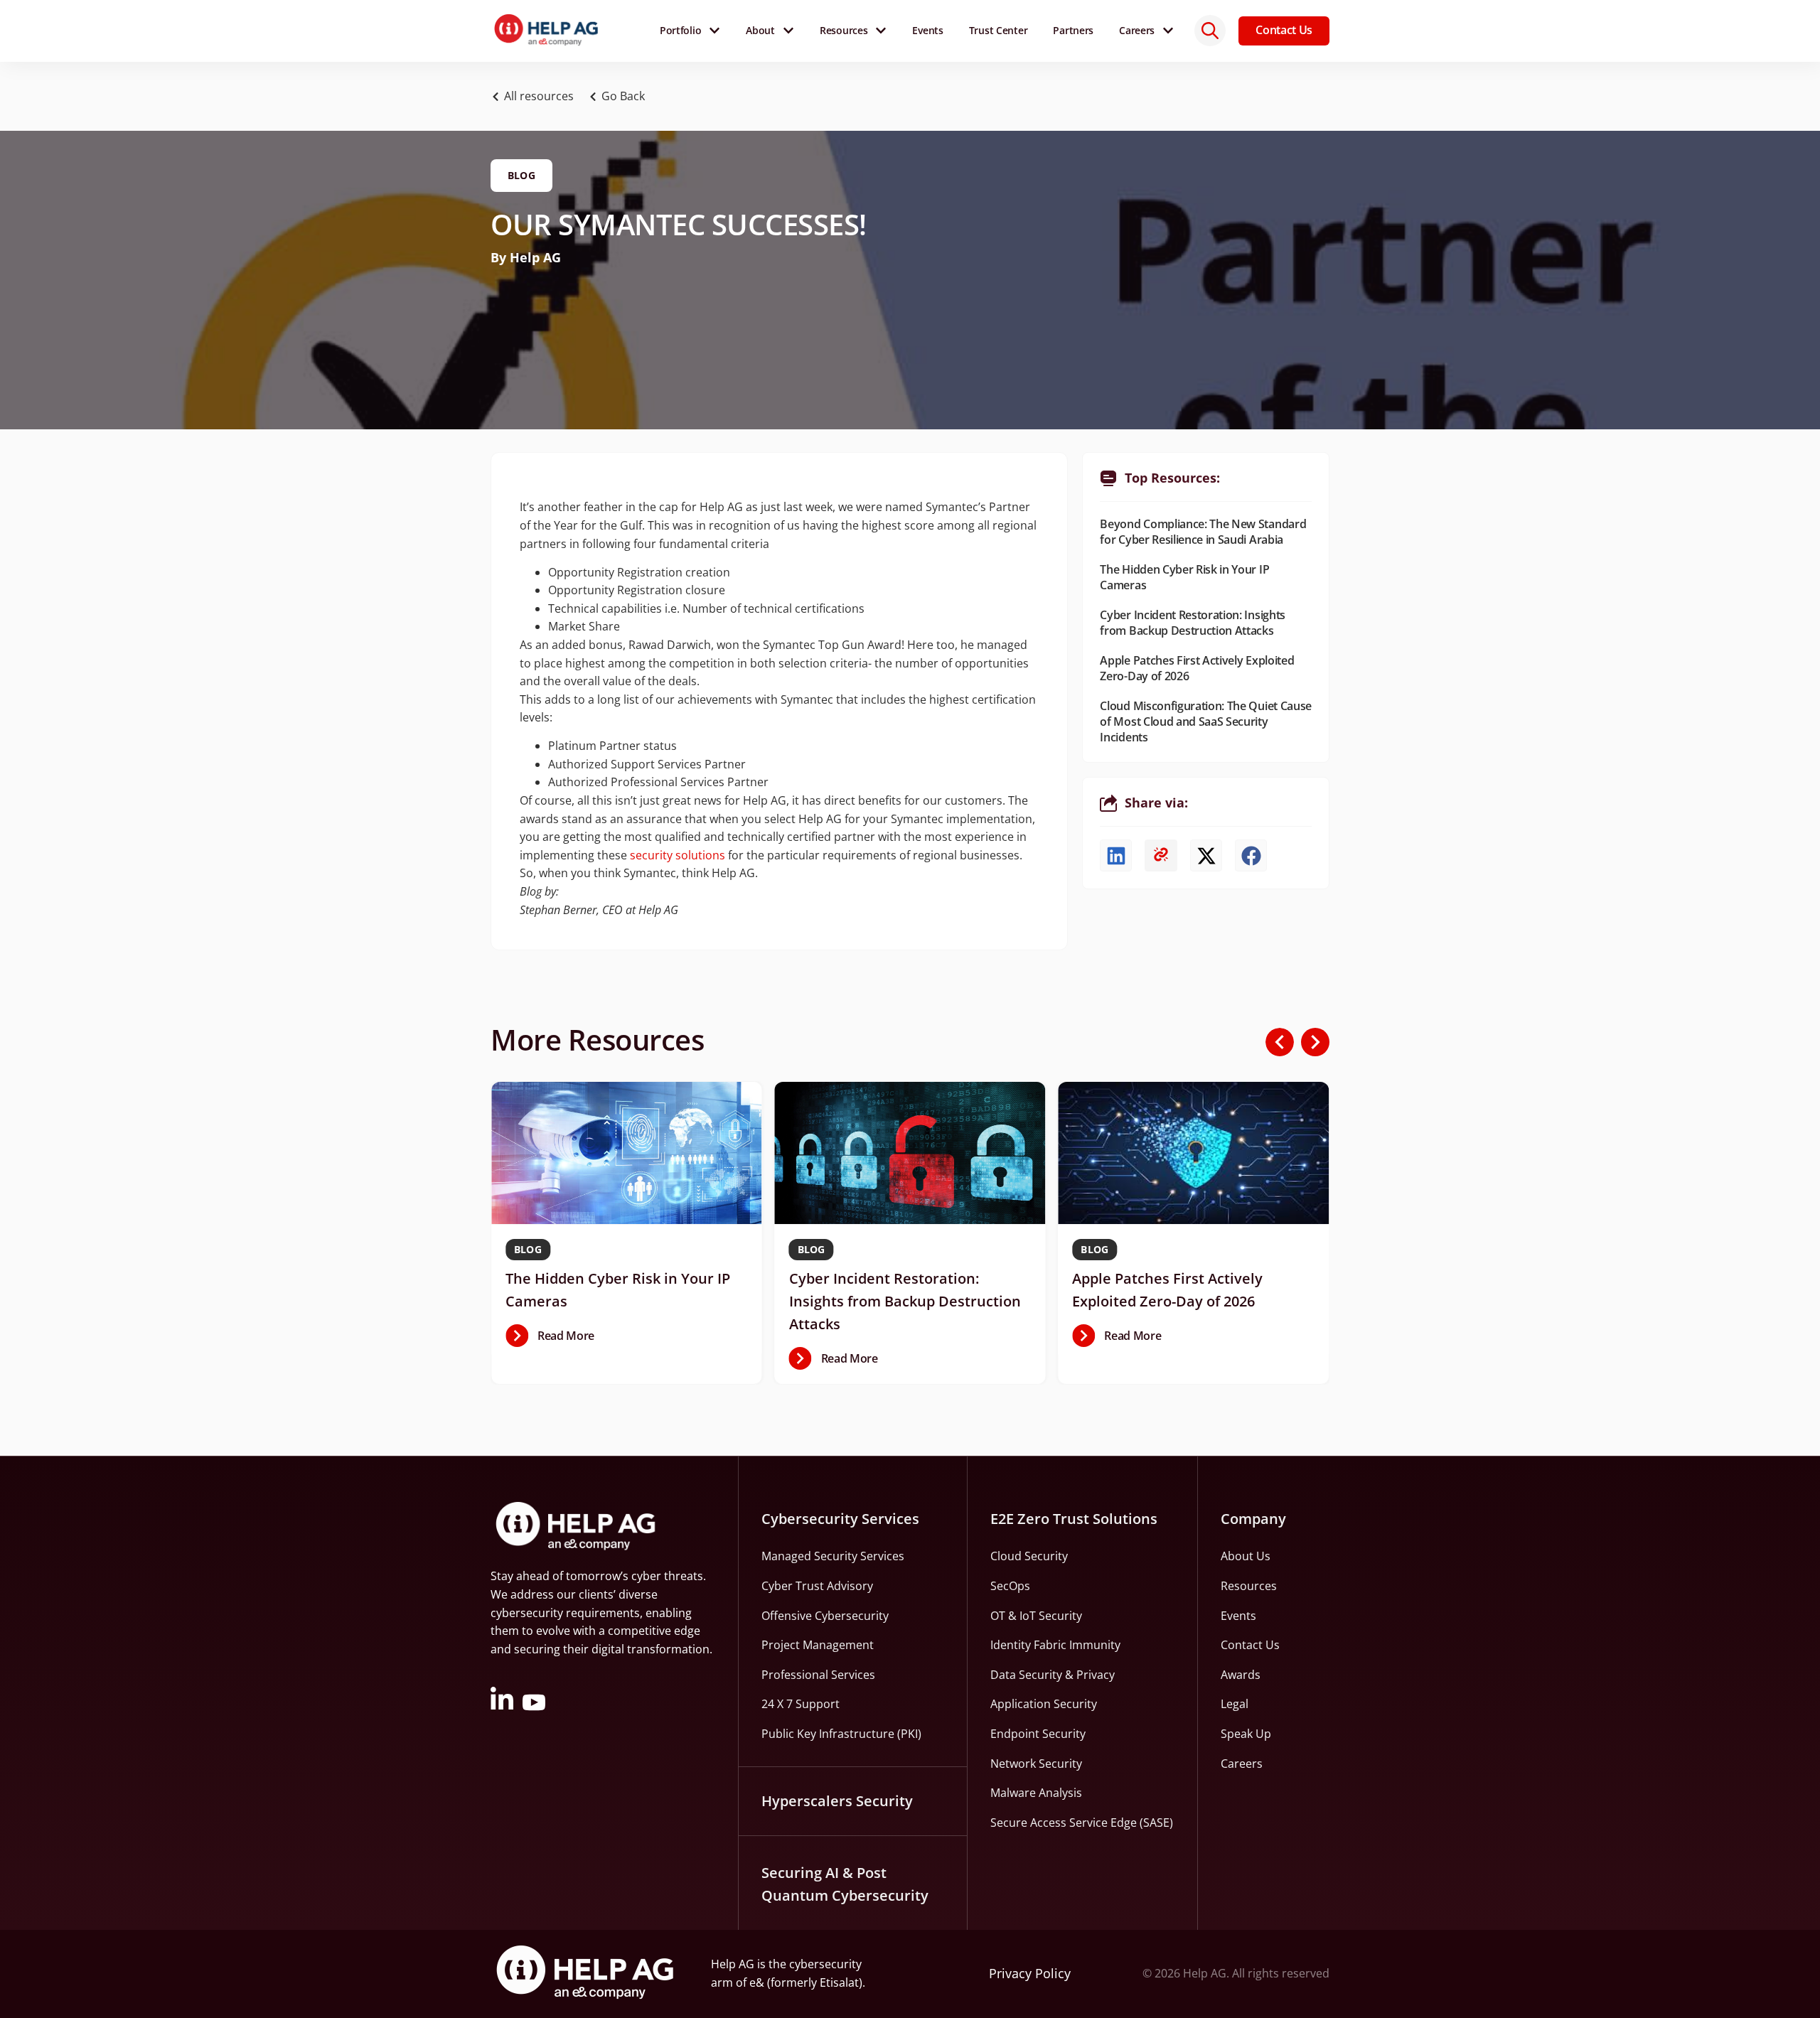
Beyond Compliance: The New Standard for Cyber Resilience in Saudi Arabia (1203, 532)
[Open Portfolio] (714, 31)
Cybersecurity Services (840, 1519)
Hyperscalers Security (837, 1801)
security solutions (678, 855)
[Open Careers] (1168, 31)
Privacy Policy (1030, 1973)
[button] (621, 97)
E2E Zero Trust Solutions (1074, 1519)
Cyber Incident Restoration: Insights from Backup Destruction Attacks (1192, 623)
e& (757, 1982)
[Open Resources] (881, 31)
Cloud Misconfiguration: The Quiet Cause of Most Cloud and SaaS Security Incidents (1206, 721)
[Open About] (788, 31)
